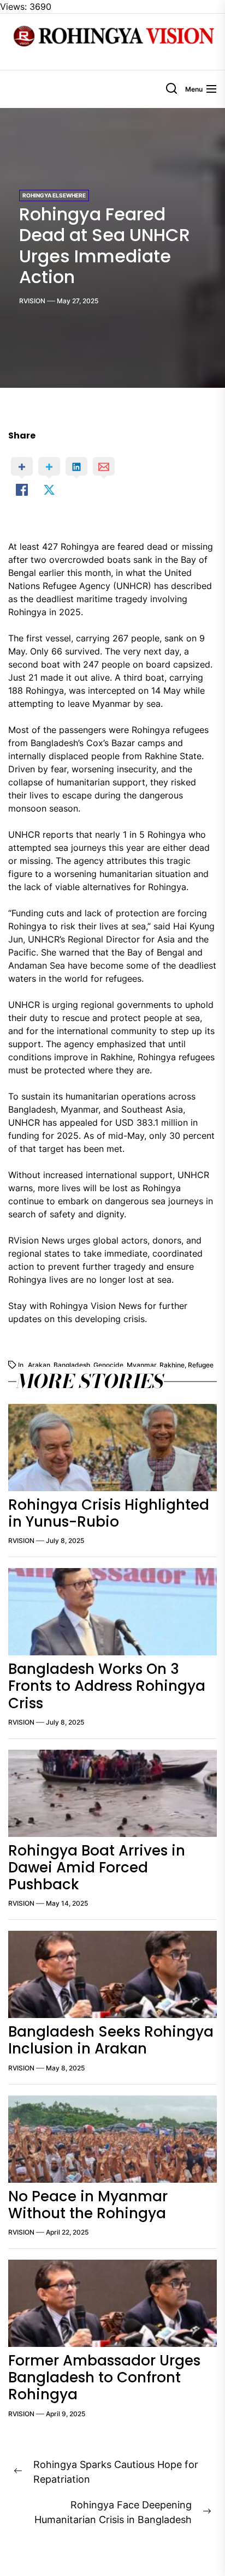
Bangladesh (72, 1365)
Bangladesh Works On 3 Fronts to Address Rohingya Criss (107, 1686)
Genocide (108, 1365)
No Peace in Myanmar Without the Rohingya (88, 2205)
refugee (201, 1365)
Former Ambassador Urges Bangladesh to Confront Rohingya (104, 2377)
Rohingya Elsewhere (54, 195)
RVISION (32, 301)
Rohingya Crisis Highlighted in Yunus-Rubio (109, 1513)
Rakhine (172, 1365)
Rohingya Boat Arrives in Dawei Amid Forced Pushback (97, 1868)
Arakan (39, 1365)
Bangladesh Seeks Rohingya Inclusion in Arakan (111, 2040)
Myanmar (141, 1365)
